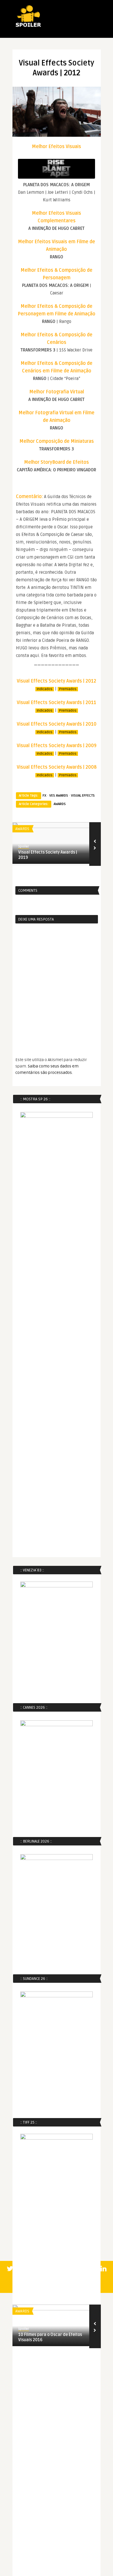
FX (44, 796)
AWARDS (60, 804)
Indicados (45, 689)
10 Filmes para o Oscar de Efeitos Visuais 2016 (50, 2337)
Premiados (68, 689)
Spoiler (24, 846)
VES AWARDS (59, 796)
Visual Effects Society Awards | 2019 (48, 855)
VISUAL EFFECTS (83, 796)
